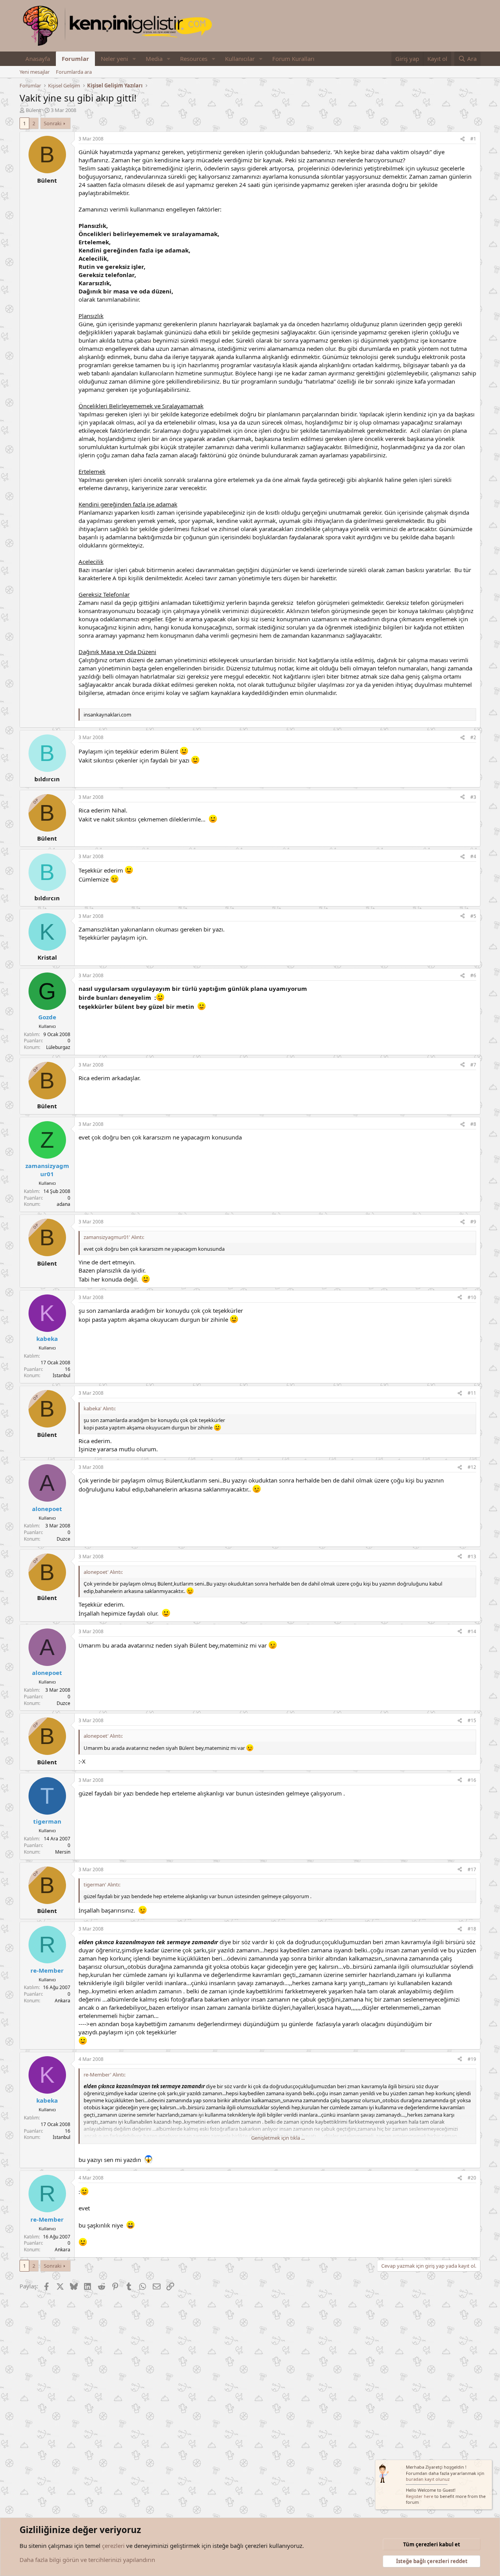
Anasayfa (38, 59)
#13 (472, 1556)
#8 (473, 1124)
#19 (472, 2059)
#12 (472, 1467)
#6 (473, 975)
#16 (472, 1780)
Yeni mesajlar (35, 72)
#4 (473, 856)
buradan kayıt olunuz (428, 2479)
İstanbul (62, 1375)
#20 (472, 2178)
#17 (472, 1869)
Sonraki (53, 123)
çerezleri (113, 2546)
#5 (473, 916)
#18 (472, 1929)
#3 (473, 797)
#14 (472, 1631)
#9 (473, 1222)
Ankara (62, 2001)
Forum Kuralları (293, 59)
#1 (473, 139)
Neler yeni (114, 59)
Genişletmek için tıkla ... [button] (278, 2138)
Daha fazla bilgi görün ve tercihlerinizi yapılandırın (87, 2560)
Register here (420, 2496)
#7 (473, 1065)
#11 (472, 1393)
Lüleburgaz (58, 1047)
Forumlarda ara (74, 72)
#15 (472, 1720)
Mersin (63, 1852)
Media (154, 59)
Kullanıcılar (240, 59)
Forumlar (75, 59)
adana (63, 1204)
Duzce (63, 1539)
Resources (194, 59)
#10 (472, 1297)
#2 (473, 737)
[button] (134, 59)
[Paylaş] (462, 139)
